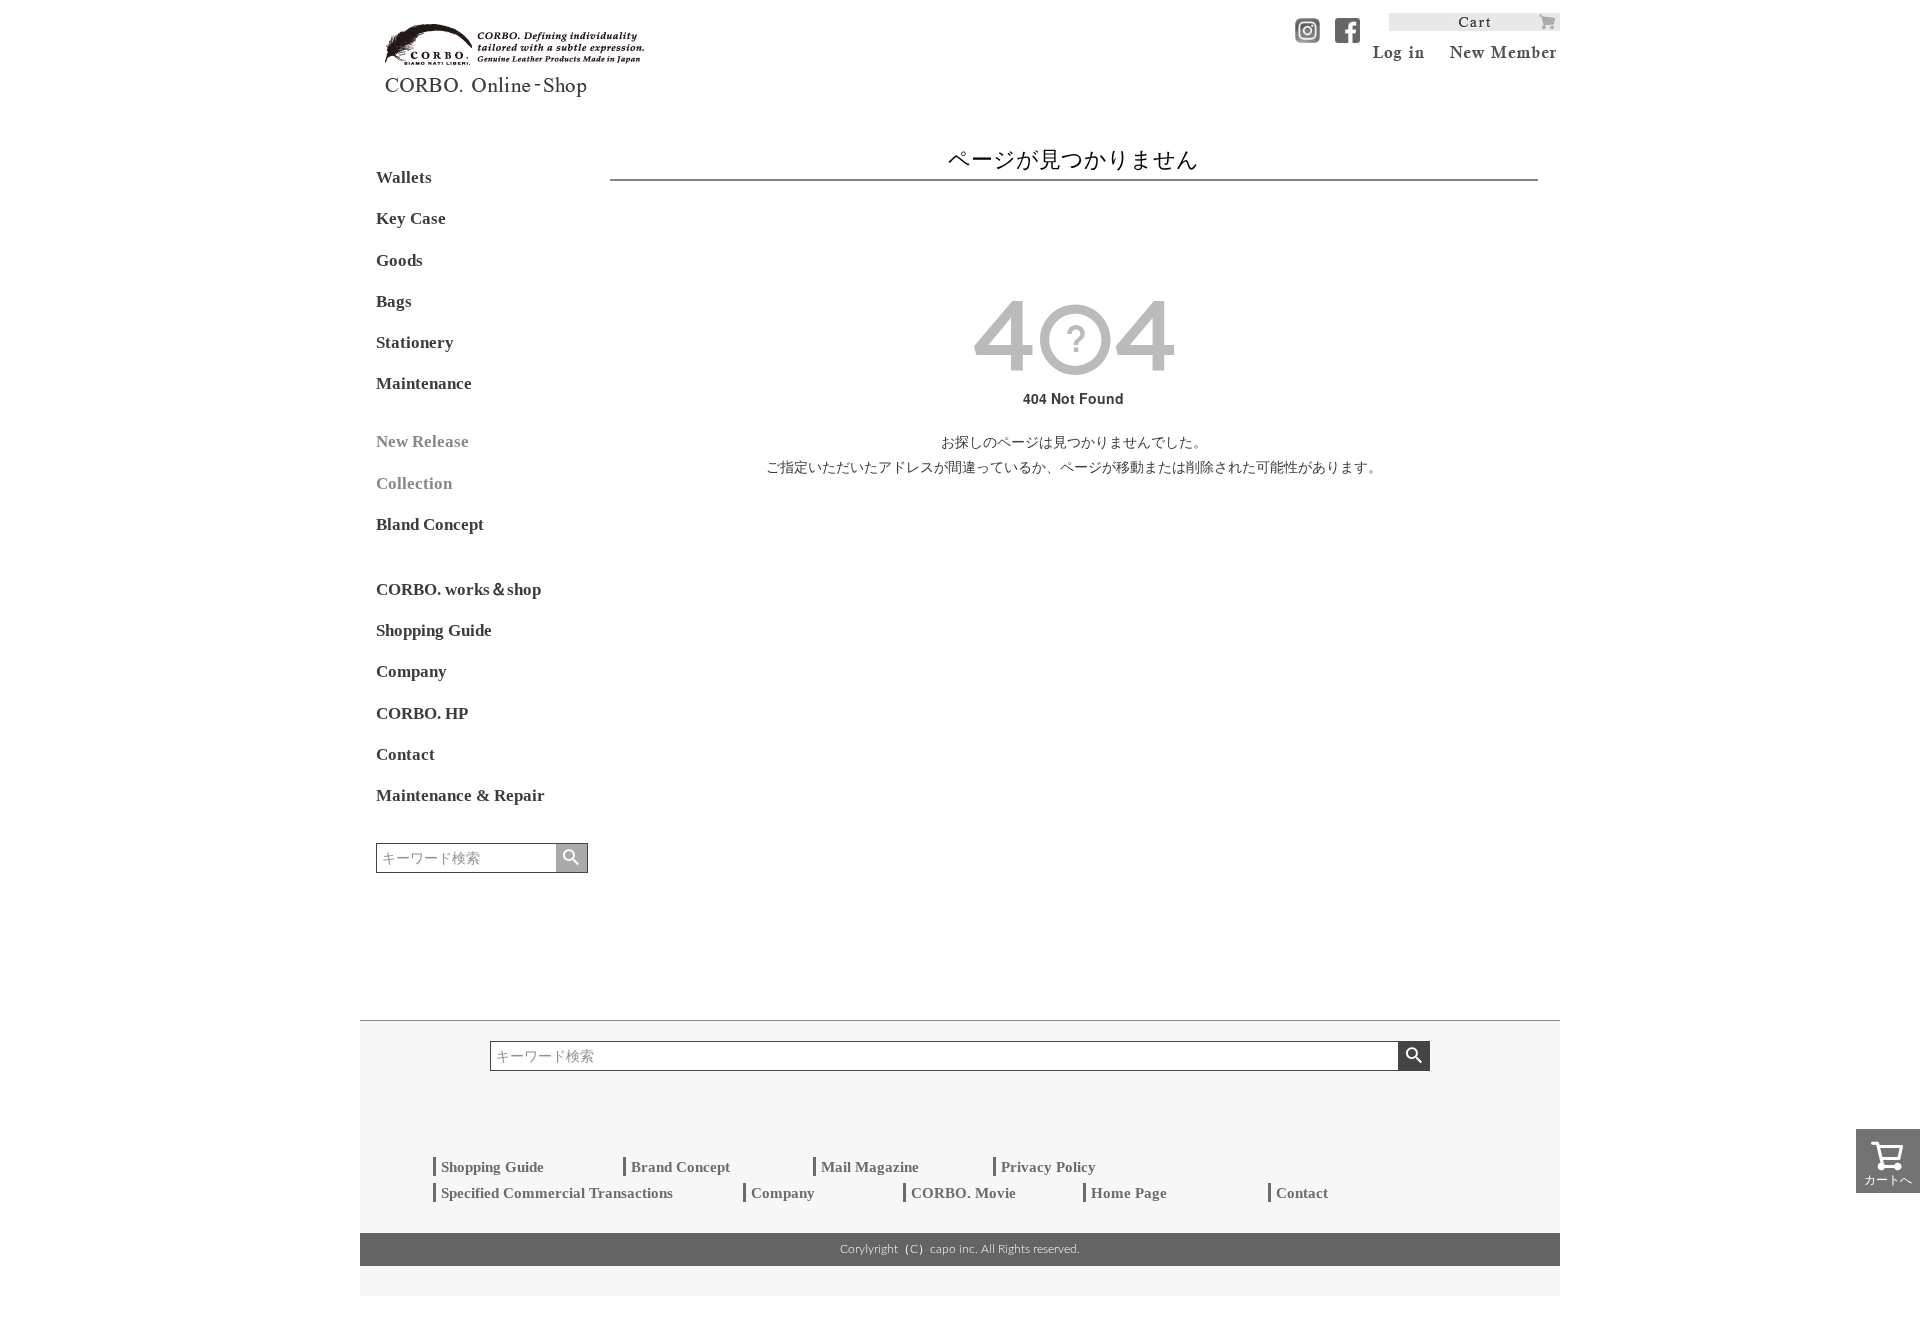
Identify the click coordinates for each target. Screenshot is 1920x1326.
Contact (405, 754)
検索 (571, 858)
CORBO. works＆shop (458, 589)
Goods (399, 260)
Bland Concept (430, 524)
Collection (414, 483)
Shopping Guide (434, 630)
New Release (422, 441)
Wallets (404, 177)
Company (411, 671)
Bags (394, 301)
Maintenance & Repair (460, 795)
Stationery (415, 342)
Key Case (411, 218)
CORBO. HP (422, 713)
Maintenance (424, 383)
